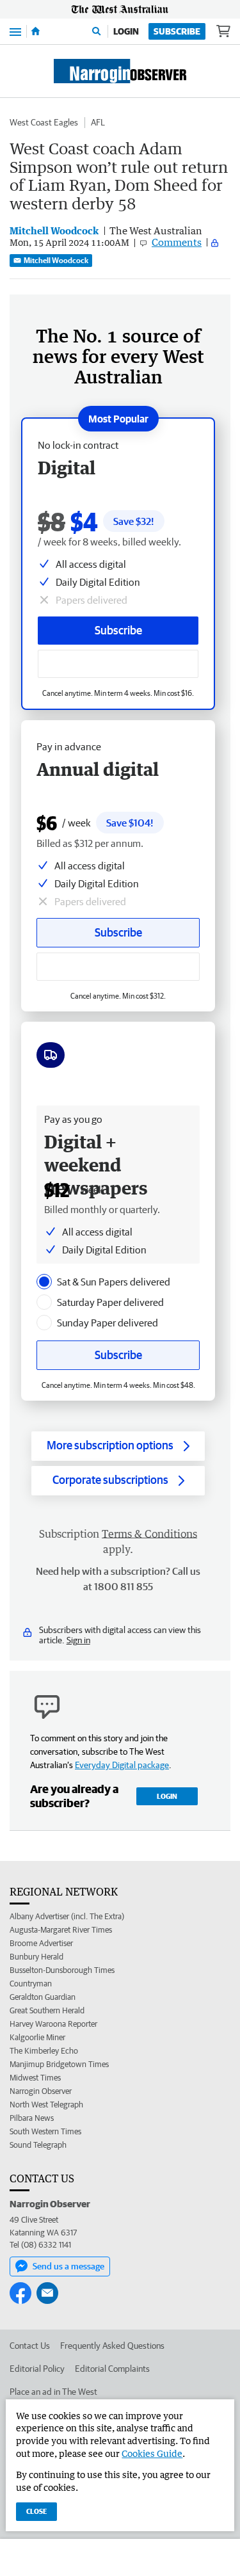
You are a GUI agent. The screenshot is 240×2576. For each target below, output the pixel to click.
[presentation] (44, 1282)
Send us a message (68, 2266)
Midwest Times (35, 2078)
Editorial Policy (37, 2369)
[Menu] (15, 31)
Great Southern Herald (47, 2010)
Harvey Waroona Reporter (53, 2024)
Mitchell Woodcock (56, 260)
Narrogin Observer (41, 2091)
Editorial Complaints (112, 2369)
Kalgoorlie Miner (37, 2037)
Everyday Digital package (122, 1765)
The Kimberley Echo (44, 2051)
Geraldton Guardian (43, 1997)
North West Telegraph (46, 2105)
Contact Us (30, 2346)
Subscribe (177, 31)
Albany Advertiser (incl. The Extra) (67, 1916)
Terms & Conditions (149, 1534)
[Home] (36, 31)
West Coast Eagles (44, 122)
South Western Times (45, 2131)
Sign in (78, 1640)
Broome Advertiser (41, 1943)
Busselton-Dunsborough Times (62, 1970)
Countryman (31, 1984)
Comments (177, 242)
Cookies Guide (152, 2453)
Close (36, 2511)
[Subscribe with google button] (118, 664)
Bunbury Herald (36, 1957)
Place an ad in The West (53, 2392)
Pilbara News (32, 2118)
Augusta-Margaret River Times (61, 1930)
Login (126, 31)
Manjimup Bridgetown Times (59, 2064)
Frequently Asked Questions (112, 2346)
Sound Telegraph (38, 2145)
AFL (98, 122)
